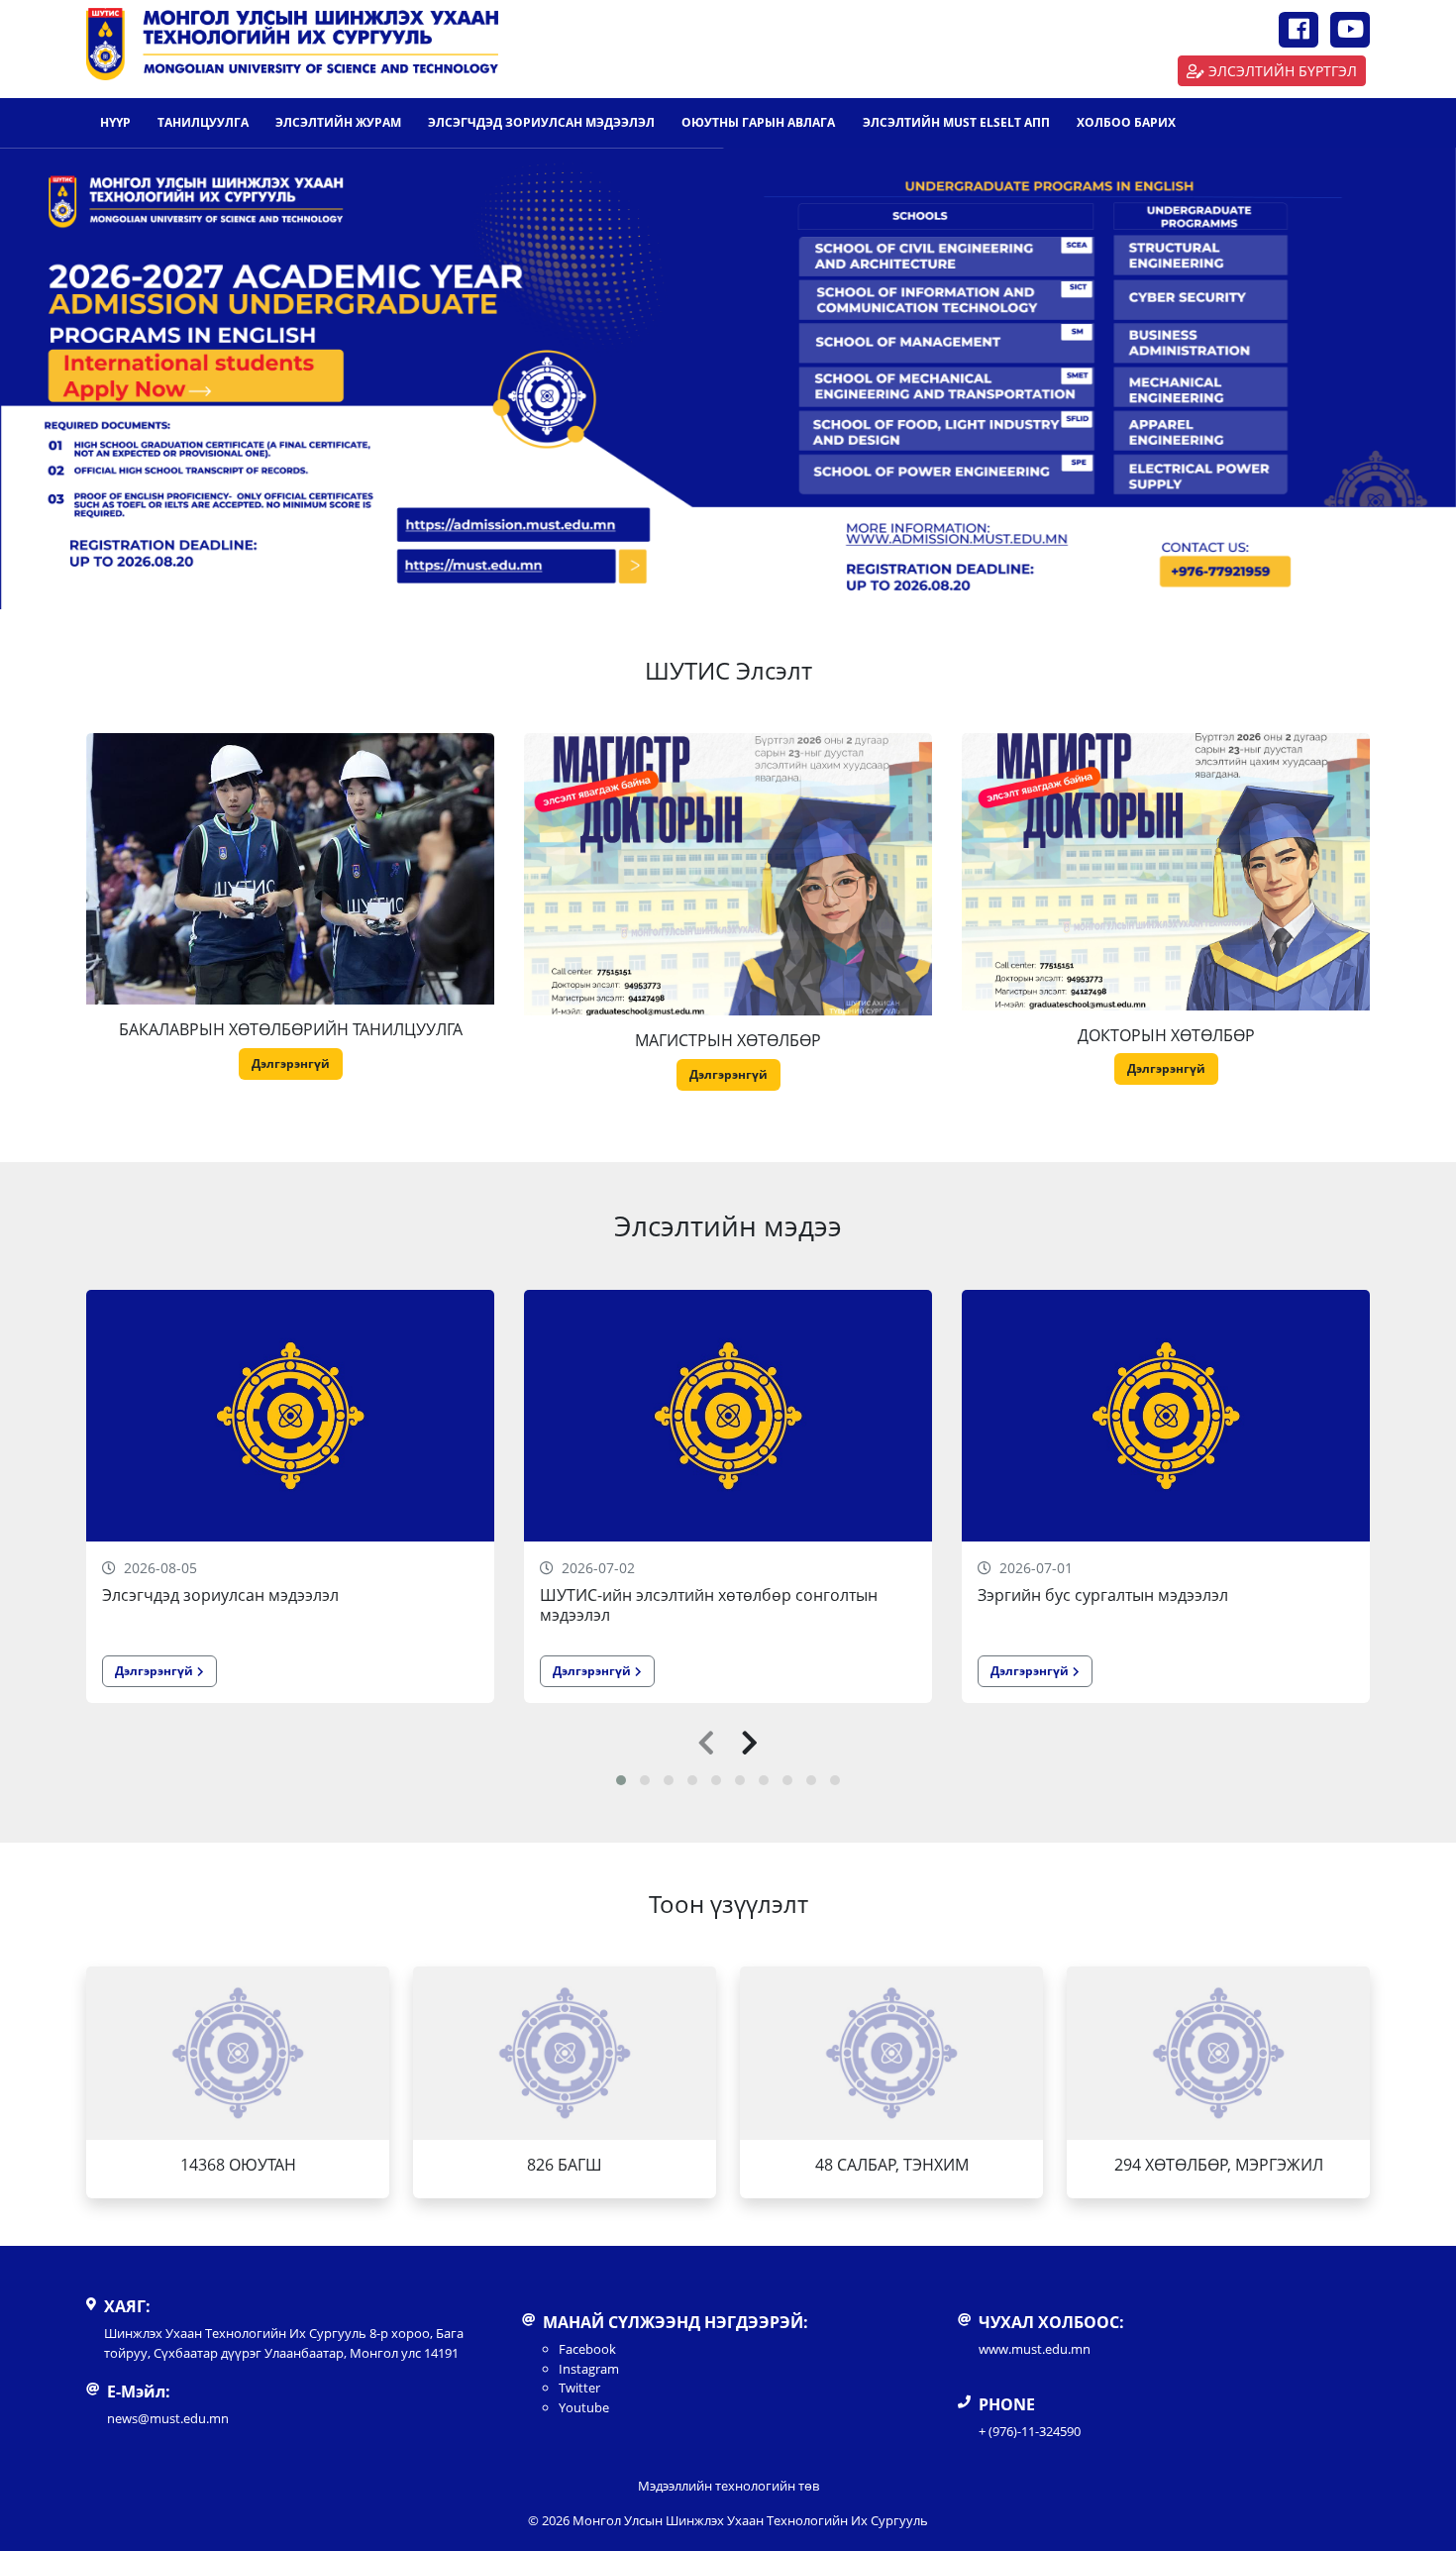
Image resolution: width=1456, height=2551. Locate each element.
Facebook (587, 2349)
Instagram (589, 2369)
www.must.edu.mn (1035, 2349)
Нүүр (115, 122)
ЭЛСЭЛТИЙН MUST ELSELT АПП (956, 122)
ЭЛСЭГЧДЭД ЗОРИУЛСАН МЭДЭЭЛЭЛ (541, 122)
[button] (621, 1780)
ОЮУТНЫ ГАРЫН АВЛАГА (758, 122)
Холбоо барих (1126, 122)
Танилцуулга (203, 122)
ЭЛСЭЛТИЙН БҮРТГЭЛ (1283, 71)
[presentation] (706, 1744)
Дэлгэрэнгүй (291, 1063)
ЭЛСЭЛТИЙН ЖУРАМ (338, 122)
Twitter (579, 2388)
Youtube (584, 2407)
